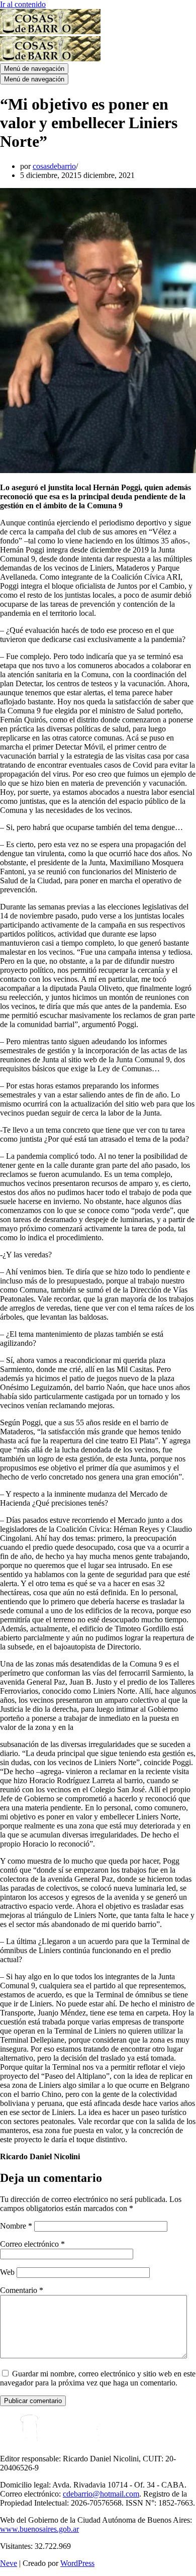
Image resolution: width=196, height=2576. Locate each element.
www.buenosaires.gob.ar (39, 2529)
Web (7, 2272)
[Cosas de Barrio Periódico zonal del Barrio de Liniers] (50, 31)
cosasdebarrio (54, 166)
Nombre (16, 2226)
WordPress (77, 2563)
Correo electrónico (32, 2244)
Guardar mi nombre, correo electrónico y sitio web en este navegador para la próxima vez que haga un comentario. (98, 2378)
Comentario (22, 2290)
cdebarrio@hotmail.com (101, 2494)
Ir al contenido (23, 4)
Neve (9, 2563)
